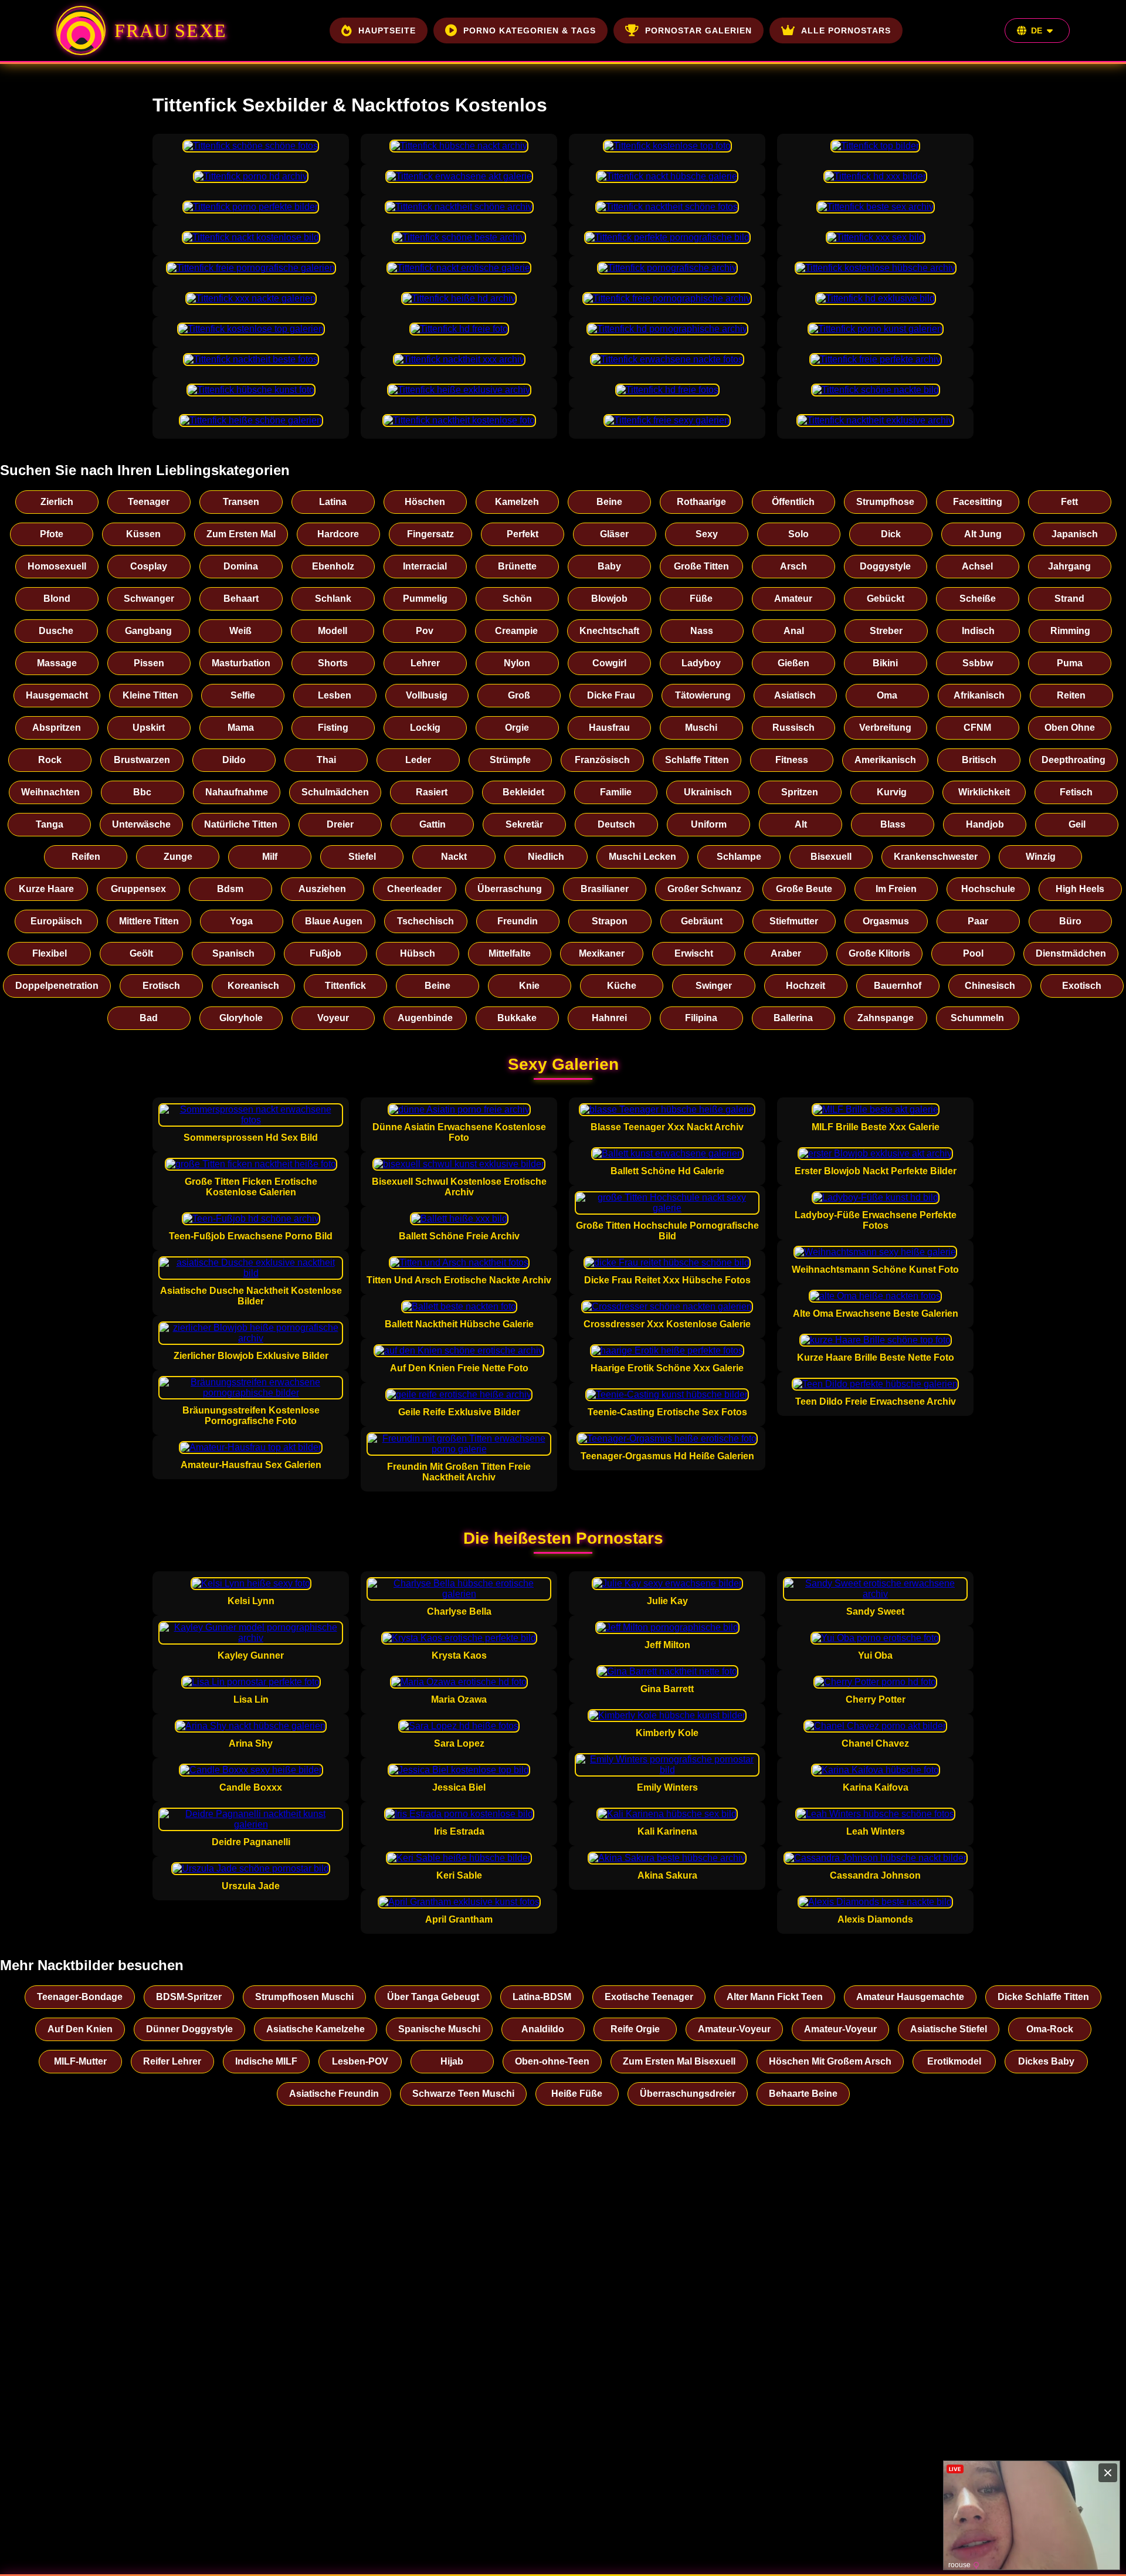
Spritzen (800, 792)
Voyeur (333, 1018)
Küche (622, 986)
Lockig (425, 728)
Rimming (1070, 631)
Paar (978, 921)
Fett (1069, 502)
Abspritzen (57, 728)
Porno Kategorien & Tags (530, 30)
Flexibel (50, 953)
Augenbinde (425, 1018)
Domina (241, 566)
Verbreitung (885, 728)
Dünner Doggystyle (189, 2029)
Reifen (86, 857)
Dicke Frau (611, 695)
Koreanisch (253, 986)
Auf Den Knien (80, 2029)
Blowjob (609, 599)
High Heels (1080, 889)
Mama (241, 728)
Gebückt (886, 599)
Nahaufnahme (237, 792)
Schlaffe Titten (697, 760)
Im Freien (896, 889)
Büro (1070, 921)
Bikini (885, 663)
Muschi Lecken (642, 857)
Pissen (149, 663)
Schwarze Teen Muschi (463, 2094)
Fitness (792, 760)
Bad (149, 1018)
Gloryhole (241, 1018)
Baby (609, 566)
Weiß (240, 631)
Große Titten (701, 566)
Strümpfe (510, 760)
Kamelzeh (517, 502)
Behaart (241, 599)
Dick (891, 534)
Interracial (425, 566)
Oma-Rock (1050, 2029)
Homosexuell (57, 566)
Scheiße (978, 599)
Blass (893, 824)
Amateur (793, 599)
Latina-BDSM (542, 1997)
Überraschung (510, 889)
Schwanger (149, 599)
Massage (57, 663)
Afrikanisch (979, 695)
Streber (886, 631)
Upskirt (149, 728)
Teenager (149, 502)
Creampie (516, 631)
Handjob (985, 824)
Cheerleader (414, 889)
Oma (887, 695)
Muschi (701, 728)
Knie (529, 986)
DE (1037, 30)
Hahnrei (609, 1018)
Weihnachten (50, 792)
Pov (425, 631)
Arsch (793, 566)
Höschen (425, 502)
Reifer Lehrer (172, 2061)
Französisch (602, 760)
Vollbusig (427, 695)
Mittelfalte (510, 953)
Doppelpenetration (57, 986)
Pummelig (425, 599)
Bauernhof (898, 986)
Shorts (333, 663)
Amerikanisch (885, 760)
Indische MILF (266, 2061)
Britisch (979, 760)
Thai (326, 760)
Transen (241, 502)
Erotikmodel (954, 2061)
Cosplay (149, 566)
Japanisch (1075, 534)
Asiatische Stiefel (949, 2029)
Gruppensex (138, 889)
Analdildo (543, 2029)
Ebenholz (333, 566)
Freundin (518, 921)
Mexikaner (602, 953)
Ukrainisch (708, 792)
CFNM (977, 728)
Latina (333, 502)
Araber (786, 953)
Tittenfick (345, 986)
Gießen (793, 663)
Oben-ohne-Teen (552, 2061)
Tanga (50, 824)
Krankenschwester (936, 857)
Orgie (517, 728)
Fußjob (325, 953)
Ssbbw (978, 663)
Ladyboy (701, 663)
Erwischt (694, 953)
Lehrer (425, 663)
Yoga (241, 921)
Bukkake (517, 1018)
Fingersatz (430, 534)
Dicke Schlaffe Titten (1043, 1997)
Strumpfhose (885, 502)
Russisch (793, 728)
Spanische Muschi (439, 2029)
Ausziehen (322, 889)
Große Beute (804, 889)
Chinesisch (990, 986)
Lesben (335, 695)
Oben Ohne (1070, 728)
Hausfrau (609, 728)
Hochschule (988, 889)
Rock (50, 760)
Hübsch (418, 953)
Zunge (178, 857)
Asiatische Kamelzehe (316, 2029)
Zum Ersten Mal (241, 534)
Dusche (56, 631)
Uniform (709, 824)
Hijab (452, 2061)
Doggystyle (885, 566)
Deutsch (616, 824)
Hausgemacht (57, 695)
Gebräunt (702, 921)
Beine (609, 502)
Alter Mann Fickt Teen (775, 1997)
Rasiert (432, 792)
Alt (801, 824)
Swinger (714, 986)
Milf (270, 857)
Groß (519, 695)
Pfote (52, 534)
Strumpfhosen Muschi (304, 1997)
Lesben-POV (360, 2061)
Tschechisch (425, 921)
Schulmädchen (335, 792)
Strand (1069, 599)
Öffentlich (793, 502)
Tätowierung (703, 695)
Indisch (978, 631)
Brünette (517, 566)
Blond (57, 599)
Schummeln (977, 1018)
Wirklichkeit (984, 792)
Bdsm (230, 889)
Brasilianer (605, 889)
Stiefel (362, 857)
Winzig (1041, 857)
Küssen (143, 534)
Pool (973, 953)
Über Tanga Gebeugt (433, 1997)
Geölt (141, 953)
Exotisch (1082, 986)
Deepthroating (1074, 760)
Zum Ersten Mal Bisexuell (679, 2061)
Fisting (333, 728)
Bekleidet (523, 792)
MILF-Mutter (80, 2061)
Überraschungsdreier (688, 2094)
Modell (333, 631)
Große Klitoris (879, 953)
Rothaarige (701, 502)
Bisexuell (831, 857)
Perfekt (523, 534)
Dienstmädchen (1071, 953)
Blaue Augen (334, 921)
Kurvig (892, 792)
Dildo (234, 760)
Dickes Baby (1046, 2061)
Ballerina (793, 1018)
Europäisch (56, 921)
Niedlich (546, 857)
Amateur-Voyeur (734, 2029)
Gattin (433, 824)
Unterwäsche (141, 824)
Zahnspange (886, 1018)
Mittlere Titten (149, 921)
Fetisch (1076, 792)
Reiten (1071, 695)
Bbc (142, 792)
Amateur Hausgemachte (910, 1997)
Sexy (707, 534)
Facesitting (978, 502)
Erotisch (161, 986)
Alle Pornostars (846, 30)
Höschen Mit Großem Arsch (830, 2061)
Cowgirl (609, 663)
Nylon (517, 663)
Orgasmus (886, 921)
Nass (702, 631)
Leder (418, 760)
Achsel (977, 566)
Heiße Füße (577, 2094)
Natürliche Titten (241, 824)
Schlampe (739, 857)
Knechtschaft (609, 631)
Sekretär (524, 824)
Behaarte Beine (803, 2094)
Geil (1077, 824)
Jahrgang (1069, 566)
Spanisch (233, 953)
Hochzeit (806, 986)
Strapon (610, 921)
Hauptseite (387, 30)
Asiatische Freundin (334, 2094)
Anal (794, 631)
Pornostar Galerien (698, 30)
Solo (798, 534)
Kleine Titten (150, 695)
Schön (517, 599)
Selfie (243, 695)
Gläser (614, 534)
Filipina (701, 1018)
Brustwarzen (142, 760)
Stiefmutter (794, 921)
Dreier (340, 824)
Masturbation (241, 663)
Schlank (333, 599)
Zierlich (57, 502)
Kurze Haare (46, 889)
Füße (701, 599)
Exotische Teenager (649, 1997)
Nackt (454, 857)
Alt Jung (983, 534)
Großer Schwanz (704, 889)
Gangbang (148, 631)
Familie (616, 792)
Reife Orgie (635, 2029)
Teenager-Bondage (80, 1997)
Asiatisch (795, 695)
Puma (1070, 663)
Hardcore (338, 534)
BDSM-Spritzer (189, 1997)
